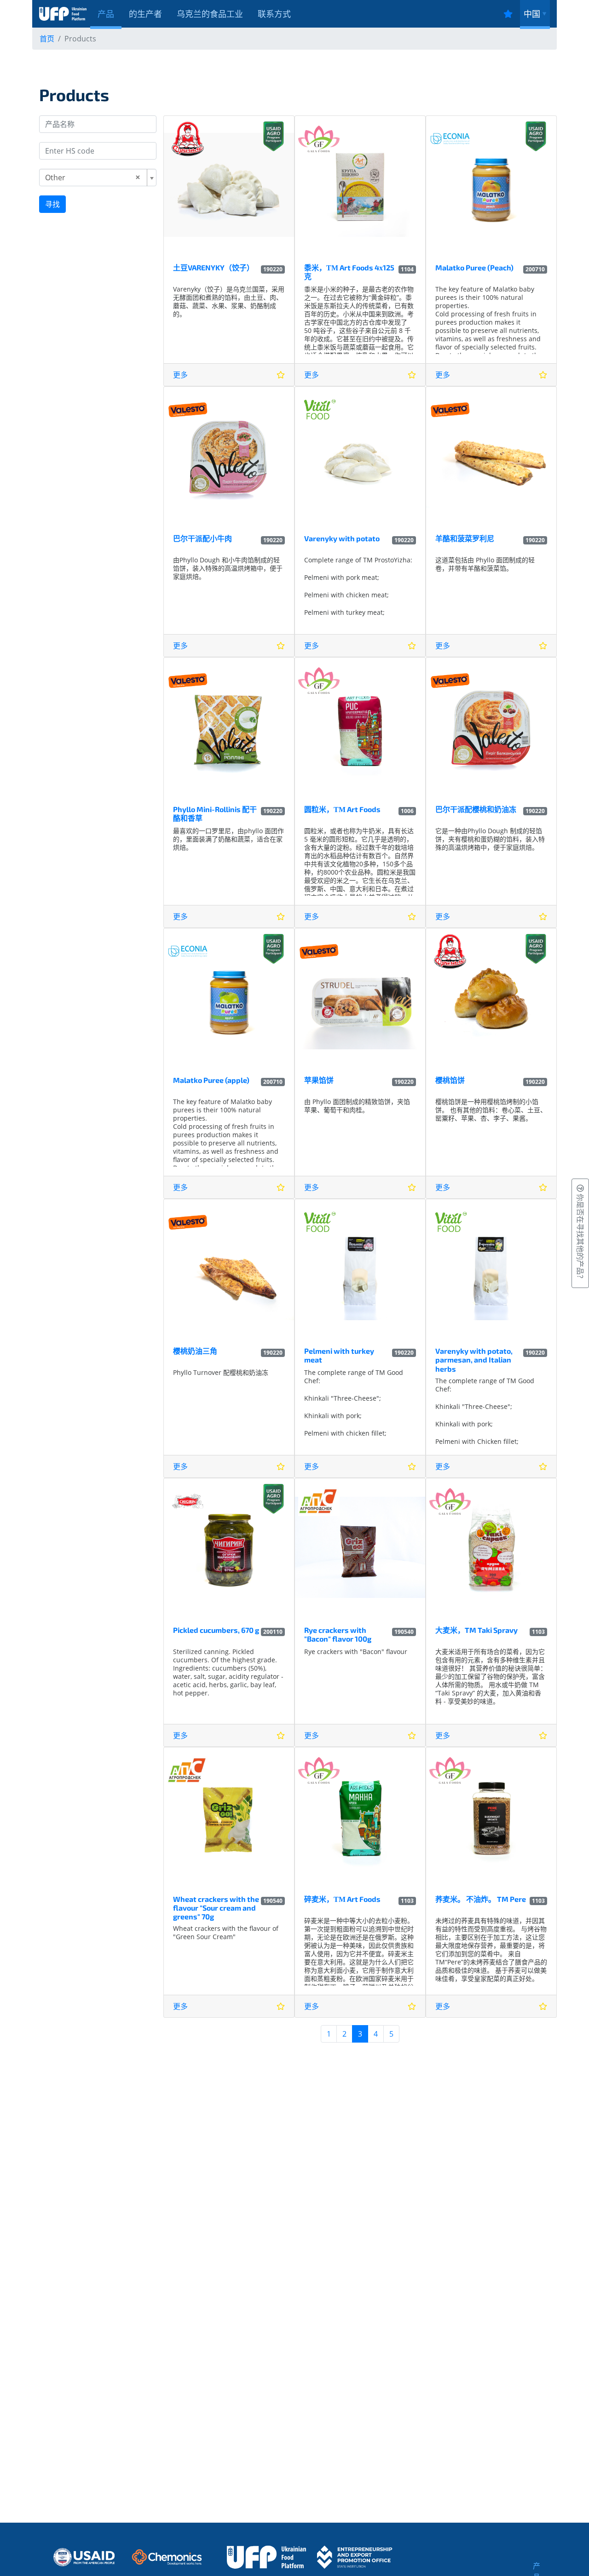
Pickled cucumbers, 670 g (216, 1630)
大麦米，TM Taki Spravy (476, 1630)
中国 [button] (532, 14)
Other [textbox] (55, 177)
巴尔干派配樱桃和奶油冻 (476, 809)
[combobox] (98, 177)
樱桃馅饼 (450, 1080)
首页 (47, 39)
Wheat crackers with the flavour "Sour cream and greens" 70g (216, 1908)
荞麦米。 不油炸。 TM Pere (481, 1899)
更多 (180, 375)
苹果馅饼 (319, 1080)
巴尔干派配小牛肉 (202, 538)
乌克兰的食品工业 (210, 14)
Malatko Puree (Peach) (474, 267)
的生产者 (145, 14)
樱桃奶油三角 (195, 1351)
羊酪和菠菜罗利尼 (465, 538)
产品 (106, 14)
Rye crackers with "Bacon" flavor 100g (338, 1634)
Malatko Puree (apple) (211, 1080)
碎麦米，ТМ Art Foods (342, 1899)
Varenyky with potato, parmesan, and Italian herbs (474, 1360)
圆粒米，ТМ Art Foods (342, 809)
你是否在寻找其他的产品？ (580, 1237)
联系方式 (274, 14)
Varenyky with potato (342, 538)
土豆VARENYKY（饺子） (214, 267)
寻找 (52, 204)
